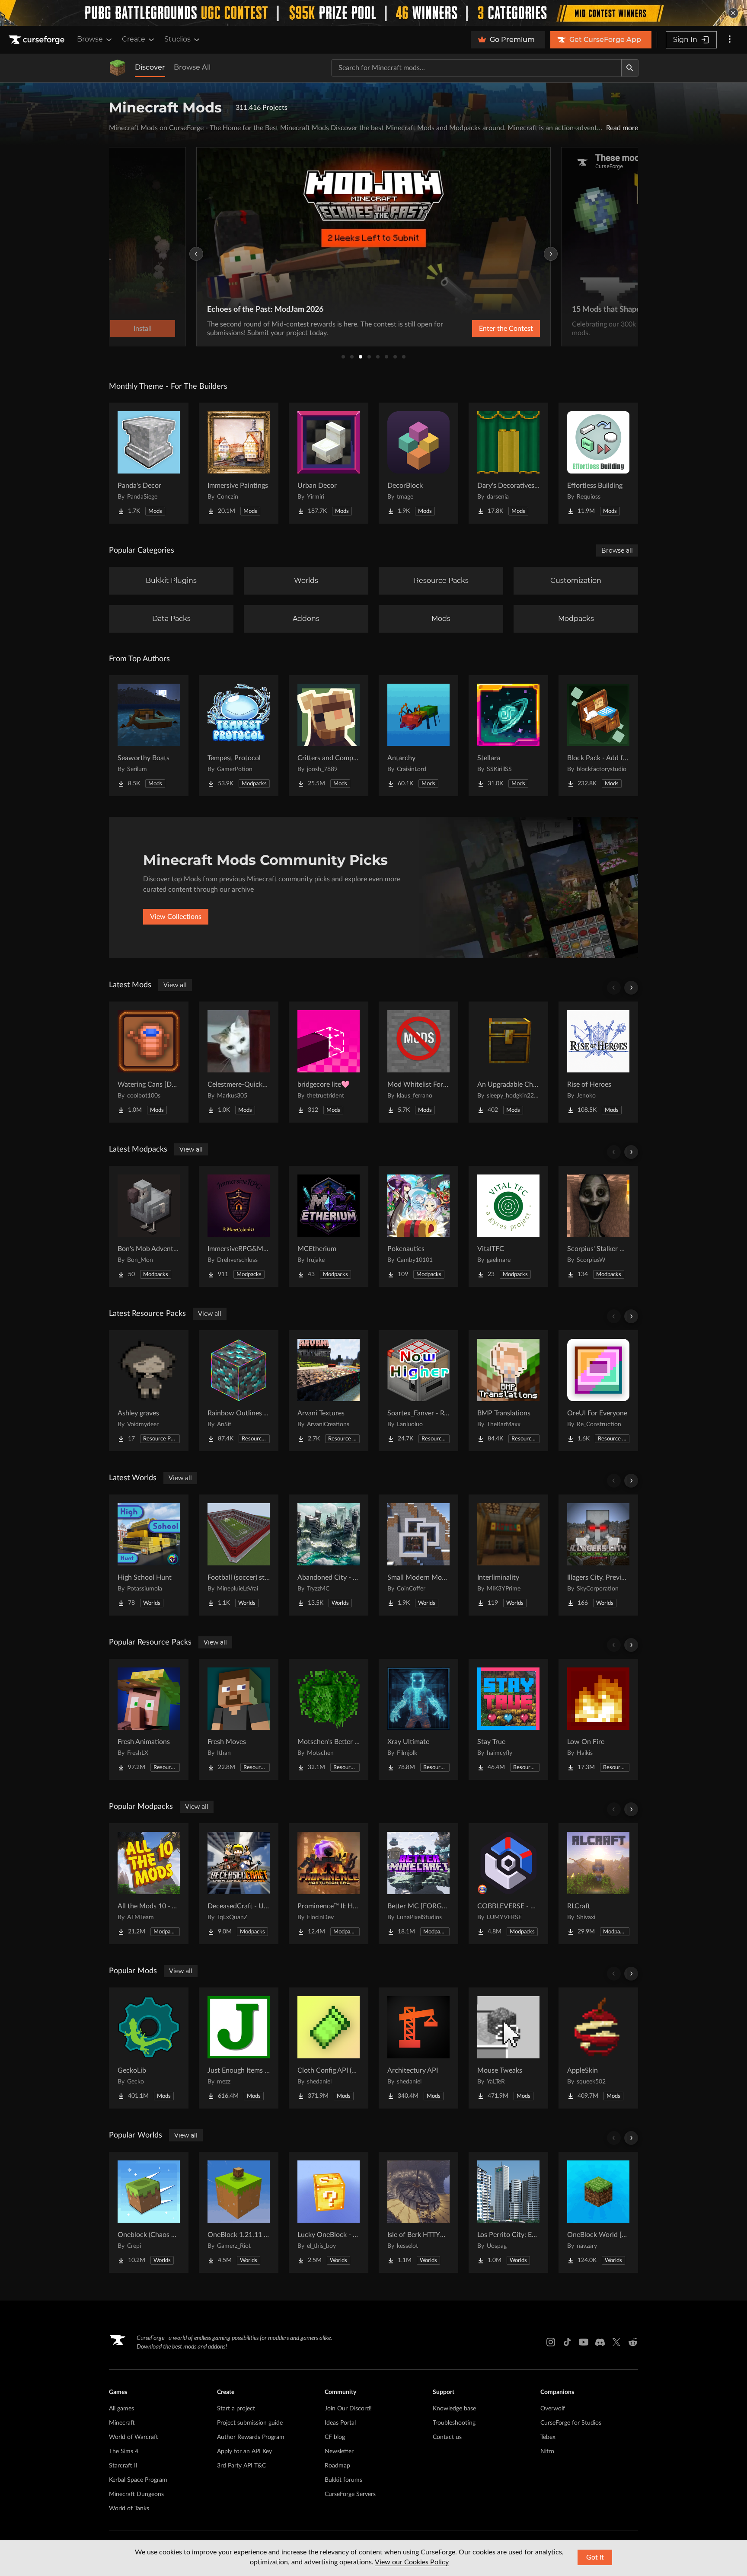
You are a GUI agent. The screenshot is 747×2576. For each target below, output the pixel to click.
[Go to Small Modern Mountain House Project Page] (418, 1555)
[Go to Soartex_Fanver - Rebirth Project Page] (418, 1391)
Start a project (236, 2409)
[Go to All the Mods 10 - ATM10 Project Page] (149, 1884)
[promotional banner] (373, 13)
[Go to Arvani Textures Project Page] (329, 1391)
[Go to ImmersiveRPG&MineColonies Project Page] (239, 1226)
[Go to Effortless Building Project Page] (598, 463)
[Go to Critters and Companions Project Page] (329, 736)
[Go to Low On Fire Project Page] (598, 1719)
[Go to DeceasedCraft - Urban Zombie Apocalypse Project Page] (239, 1884)
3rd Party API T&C (241, 2466)
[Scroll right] (631, 988)
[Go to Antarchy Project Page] (418, 736)
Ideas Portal (340, 2423)
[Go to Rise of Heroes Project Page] (598, 1062)
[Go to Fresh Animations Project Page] (149, 1719)
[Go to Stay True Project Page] (508, 1719)
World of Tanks (129, 2509)
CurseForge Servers (350, 2494)
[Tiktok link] (567, 2342)
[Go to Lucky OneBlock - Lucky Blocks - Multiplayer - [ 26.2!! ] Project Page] (329, 2212)
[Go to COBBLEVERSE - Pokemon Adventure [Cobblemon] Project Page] (508, 1884)
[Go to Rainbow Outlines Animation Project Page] (239, 1391)
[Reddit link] (633, 2342)
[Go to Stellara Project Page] (508, 736)
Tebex (548, 2437)
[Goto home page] (38, 40)
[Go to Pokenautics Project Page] (418, 1226)
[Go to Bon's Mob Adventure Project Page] (149, 1226)
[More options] (730, 40)
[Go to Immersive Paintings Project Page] (239, 463)
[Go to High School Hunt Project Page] (149, 1555)
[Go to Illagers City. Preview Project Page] (598, 1555)
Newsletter (339, 2451)
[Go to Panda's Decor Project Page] (149, 463)
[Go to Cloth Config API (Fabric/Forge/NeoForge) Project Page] (329, 2048)
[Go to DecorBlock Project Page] (418, 463)
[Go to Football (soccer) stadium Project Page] (239, 1555)
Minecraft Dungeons (136, 2494)
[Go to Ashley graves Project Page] (149, 1391)
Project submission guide (250, 2423)
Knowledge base (454, 2409)
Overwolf (553, 2409)
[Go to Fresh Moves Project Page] (239, 1719)
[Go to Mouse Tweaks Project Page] (508, 2048)
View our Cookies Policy (412, 2562)
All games (121, 2409)
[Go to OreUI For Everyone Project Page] (598, 1391)
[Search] (630, 68)
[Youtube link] (584, 2342)
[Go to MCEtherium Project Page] (329, 1226)
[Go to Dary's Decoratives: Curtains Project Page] (508, 463)
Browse (90, 39)
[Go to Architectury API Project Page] (418, 2048)
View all (175, 985)
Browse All (192, 67)
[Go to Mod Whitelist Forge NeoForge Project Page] (418, 1062)
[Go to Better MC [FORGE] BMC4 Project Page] (418, 1884)
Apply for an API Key (244, 2451)
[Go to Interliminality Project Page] (508, 1555)
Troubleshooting (454, 2423)
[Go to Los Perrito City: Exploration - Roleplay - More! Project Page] (508, 2212)
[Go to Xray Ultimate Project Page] (418, 1719)
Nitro (547, 2451)
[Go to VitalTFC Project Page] (508, 1226)
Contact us (447, 2437)
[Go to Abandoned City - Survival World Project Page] (329, 1555)
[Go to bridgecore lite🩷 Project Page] (329, 1062)
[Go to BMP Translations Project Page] (508, 1391)
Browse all (617, 550)
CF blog (335, 2437)
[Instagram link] (551, 2342)
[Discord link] (600, 2342)
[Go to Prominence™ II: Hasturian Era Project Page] (329, 1884)
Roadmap (337, 2466)
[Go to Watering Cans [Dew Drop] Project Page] (149, 1062)
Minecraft (122, 2423)
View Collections (176, 917)
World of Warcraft (134, 2437)
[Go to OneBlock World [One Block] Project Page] (598, 2212)
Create (134, 39)
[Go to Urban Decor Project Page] (329, 463)
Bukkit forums (343, 2480)
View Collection (483, 329)
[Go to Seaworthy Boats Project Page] (149, 736)
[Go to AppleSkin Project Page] (598, 2048)
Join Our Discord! (348, 2409)
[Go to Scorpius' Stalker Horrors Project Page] (598, 1226)
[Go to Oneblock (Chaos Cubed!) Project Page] (149, 2212)
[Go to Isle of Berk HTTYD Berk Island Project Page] (418, 2212)
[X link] (616, 2342)
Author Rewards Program (251, 2437)
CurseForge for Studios (571, 2423)
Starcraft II (123, 2466)
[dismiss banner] (733, 13)
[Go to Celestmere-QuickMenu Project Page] (239, 1062)
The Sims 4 (124, 2451)
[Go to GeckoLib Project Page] (149, 2048)
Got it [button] (595, 2557)
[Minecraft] (118, 68)
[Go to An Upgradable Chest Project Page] (508, 1062)
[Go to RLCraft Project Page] (598, 1884)
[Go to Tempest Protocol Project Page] (239, 736)
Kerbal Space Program (138, 2480)
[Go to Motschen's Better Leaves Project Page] (329, 1719)
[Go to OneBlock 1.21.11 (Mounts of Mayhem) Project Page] (239, 2212)
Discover (150, 67)
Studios (177, 39)
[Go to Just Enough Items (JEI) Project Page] (239, 2048)
